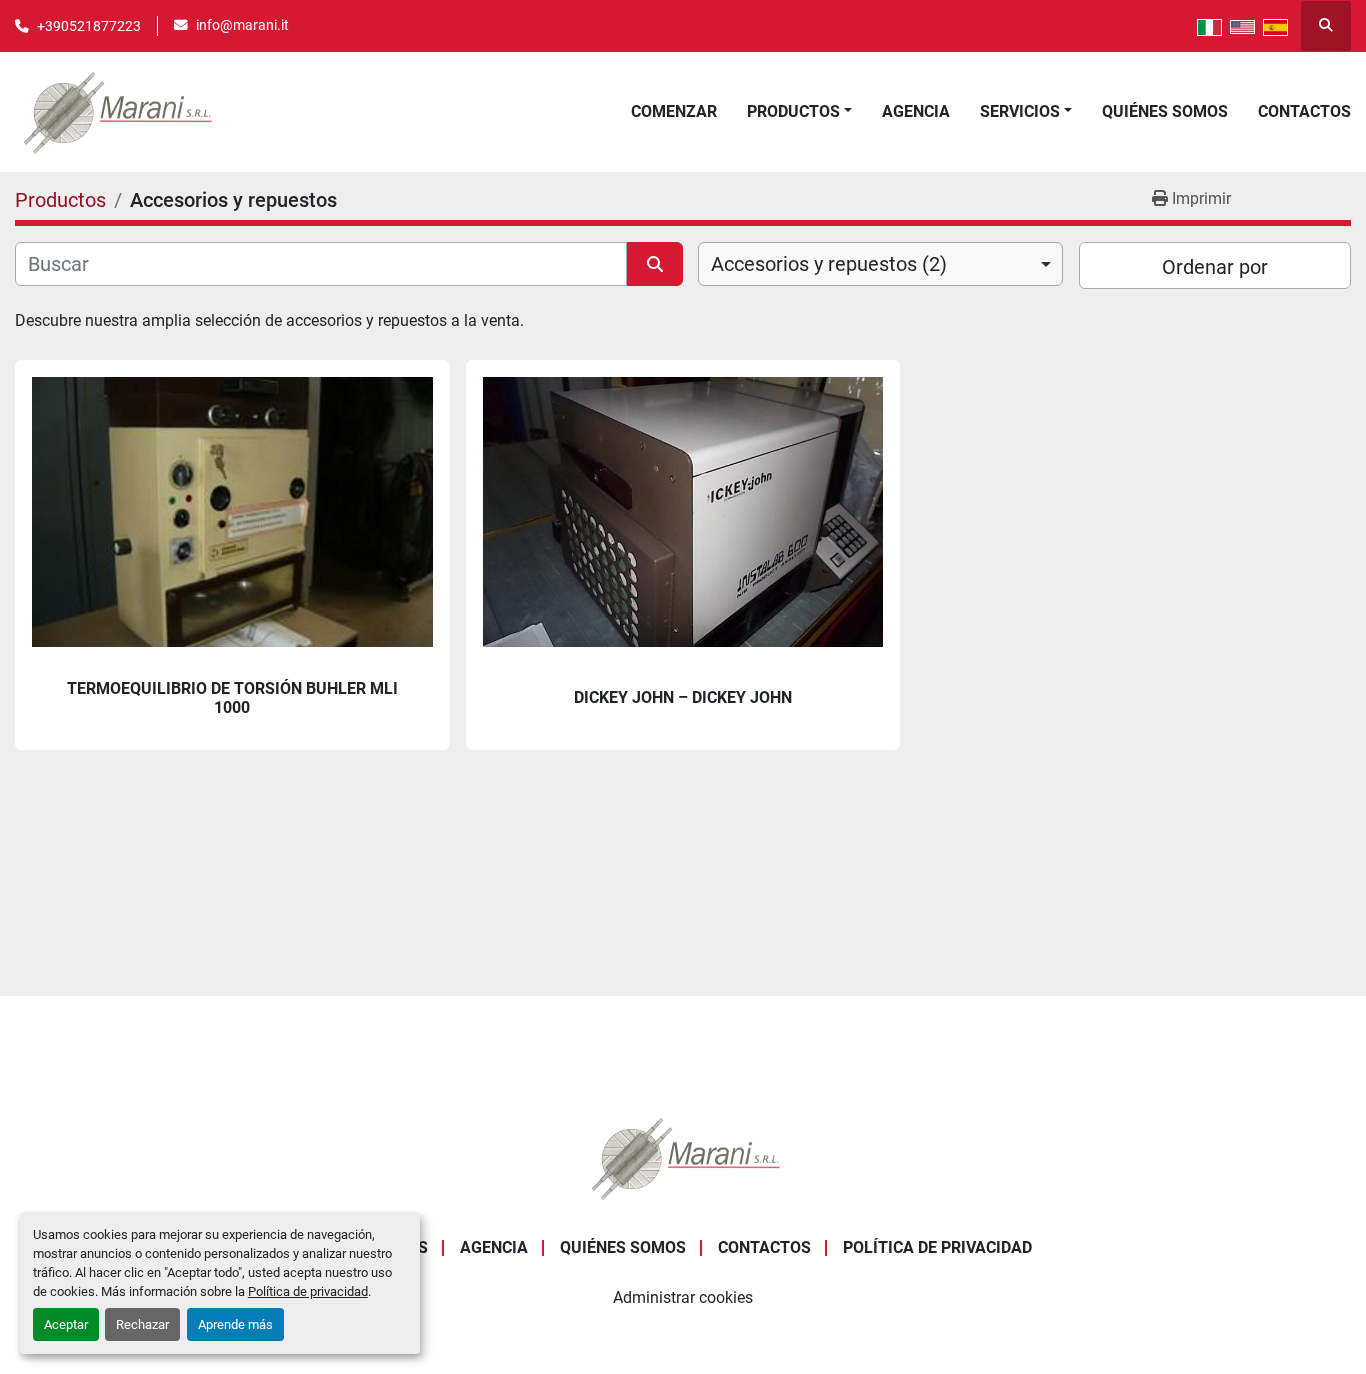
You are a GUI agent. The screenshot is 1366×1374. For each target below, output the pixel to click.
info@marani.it (242, 25)
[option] (880, 264)
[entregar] (655, 264)
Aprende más (235, 1324)
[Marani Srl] (683, 1156)
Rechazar (142, 1324)
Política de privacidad (308, 1291)
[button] (799, 112)
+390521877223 (89, 26)
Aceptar (66, 1324)
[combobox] (880, 264)
